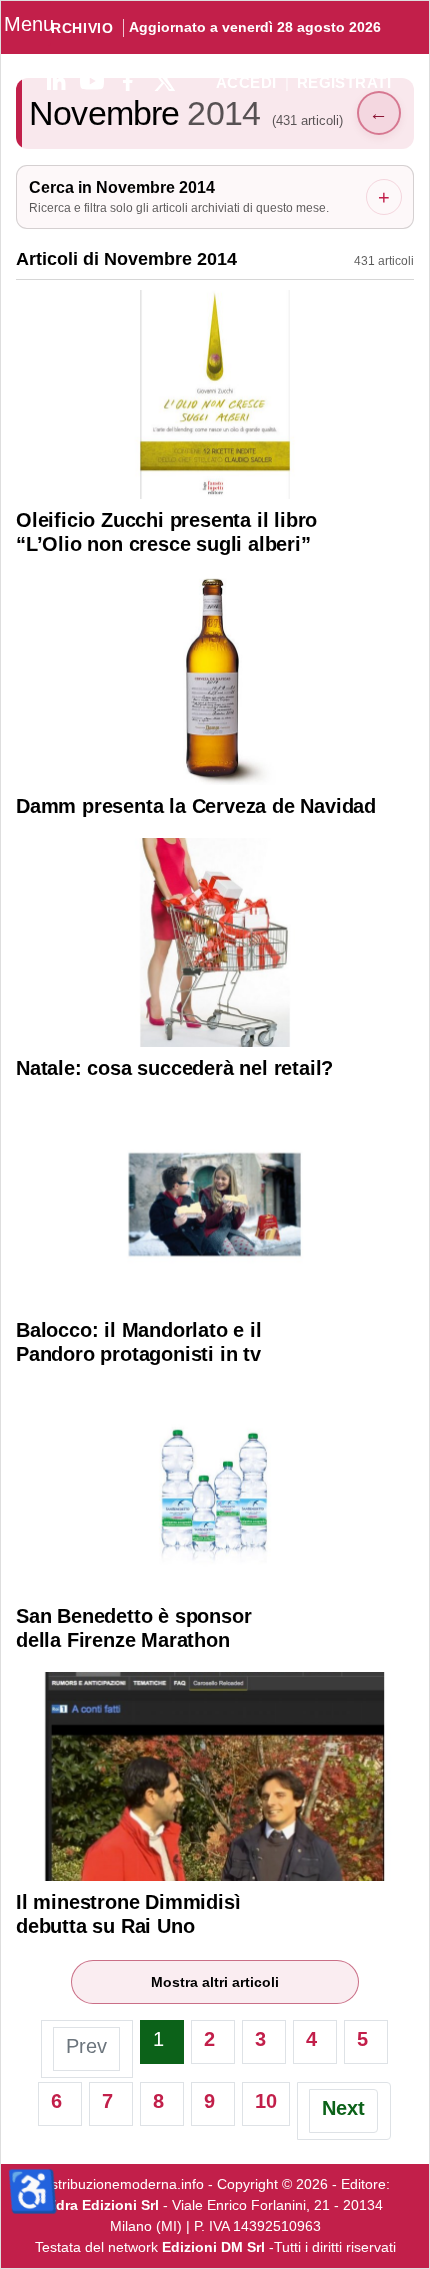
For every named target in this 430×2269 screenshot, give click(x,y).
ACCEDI (246, 83)
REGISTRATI (344, 83)
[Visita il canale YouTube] (92, 81)
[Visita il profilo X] (164, 81)
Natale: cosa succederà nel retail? (174, 1068)
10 (266, 2101)
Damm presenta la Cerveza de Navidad (196, 806)
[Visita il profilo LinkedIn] (56, 81)
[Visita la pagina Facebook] (128, 81)
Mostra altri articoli (215, 1982)
